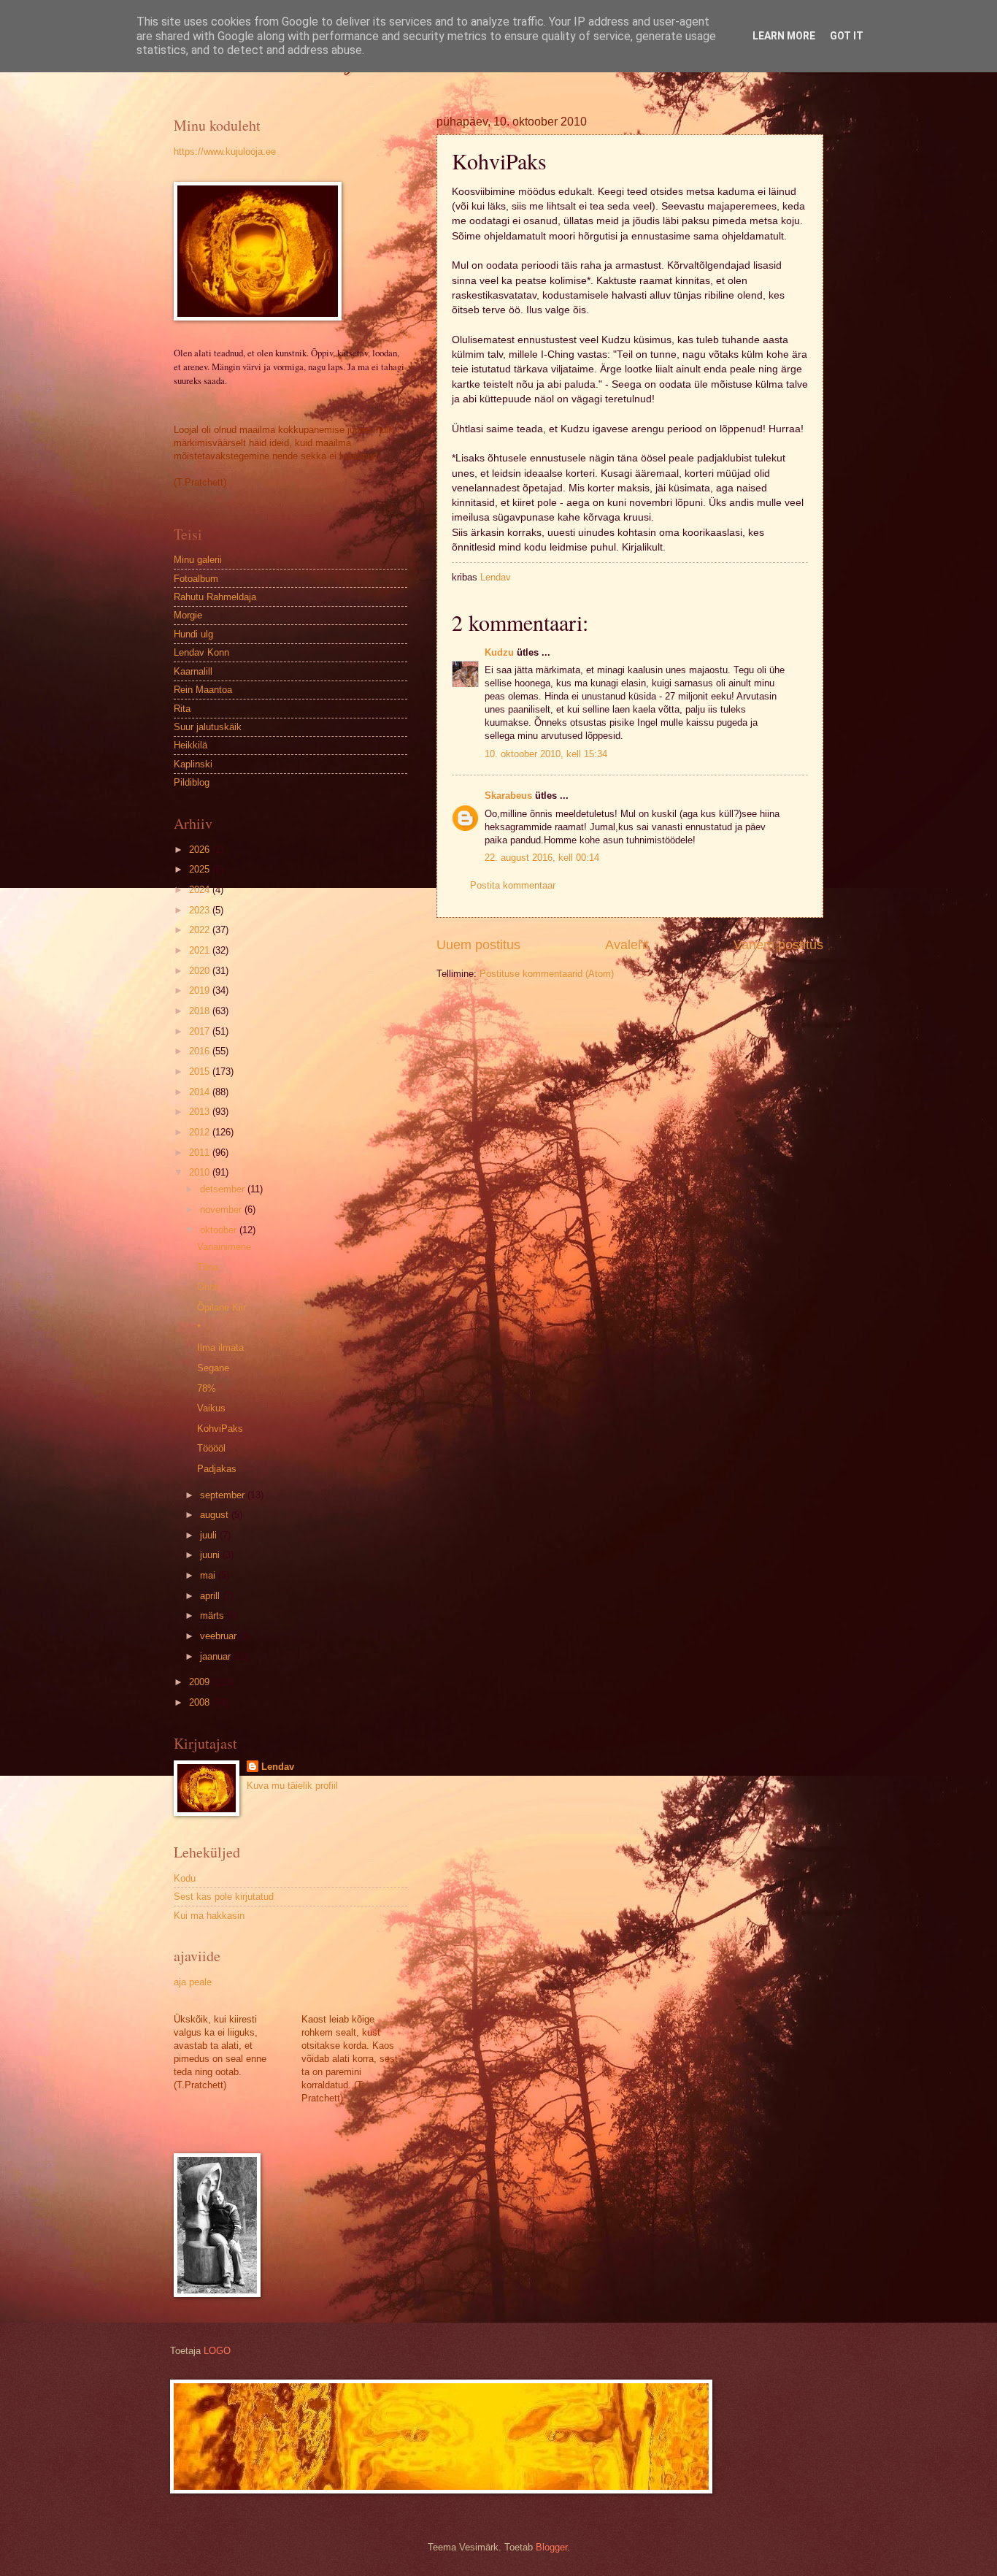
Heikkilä (190, 745)
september (224, 1495)
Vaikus (211, 1408)
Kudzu (499, 652)
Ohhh (208, 1287)
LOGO (217, 2351)
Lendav (278, 1767)
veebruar (220, 1636)
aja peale (193, 1982)
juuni (211, 1555)
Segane (213, 1368)
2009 (201, 1682)
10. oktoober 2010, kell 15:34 (546, 754)
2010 (201, 1172)
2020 (201, 971)
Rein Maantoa (203, 690)
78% (207, 1388)
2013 (201, 1112)
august (216, 1515)
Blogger (551, 2547)
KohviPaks (220, 1429)
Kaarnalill (193, 671)
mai (209, 1575)
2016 (201, 1051)
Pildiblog (192, 782)
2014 (201, 1092)
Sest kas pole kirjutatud (224, 1897)
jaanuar (217, 1656)
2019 (201, 990)
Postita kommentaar (513, 885)
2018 (201, 1011)
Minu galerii (198, 560)
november (222, 1210)
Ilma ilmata (220, 1348)
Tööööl (211, 1448)
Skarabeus (508, 796)
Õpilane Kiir (222, 1307)
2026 (201, 850)
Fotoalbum (196, 579)
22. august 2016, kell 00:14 (542, 858)
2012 (201, 1132)
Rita (182, 709)
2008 (201, 1702)
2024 (201, 890)
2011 (201, 1153)
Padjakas (217, 1469)
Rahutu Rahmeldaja (215, 597)
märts (213, 1615)
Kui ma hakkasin (209, 1916)
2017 (201, 1031)
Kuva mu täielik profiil (292, 1786)
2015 (201, 1072)
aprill (211, 1596)
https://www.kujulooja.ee (225, 152)
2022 (201, 930)
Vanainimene (224, 1247)
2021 (201, 950)
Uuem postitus (478, 945)
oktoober (220, 1230)
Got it (847, 36)
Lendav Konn (201, 652)
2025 (201, 869)
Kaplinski (193, 764)
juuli (210, 1535)
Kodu (185, 1878)
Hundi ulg (193, 634)
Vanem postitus (778, 945)
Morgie (188, 615)
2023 (201, 910)
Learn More (784, 36)
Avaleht (627, 945)
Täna (208, 1267)
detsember (224, 1189)
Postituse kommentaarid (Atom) (547, 974)
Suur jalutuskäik (208, 727)
